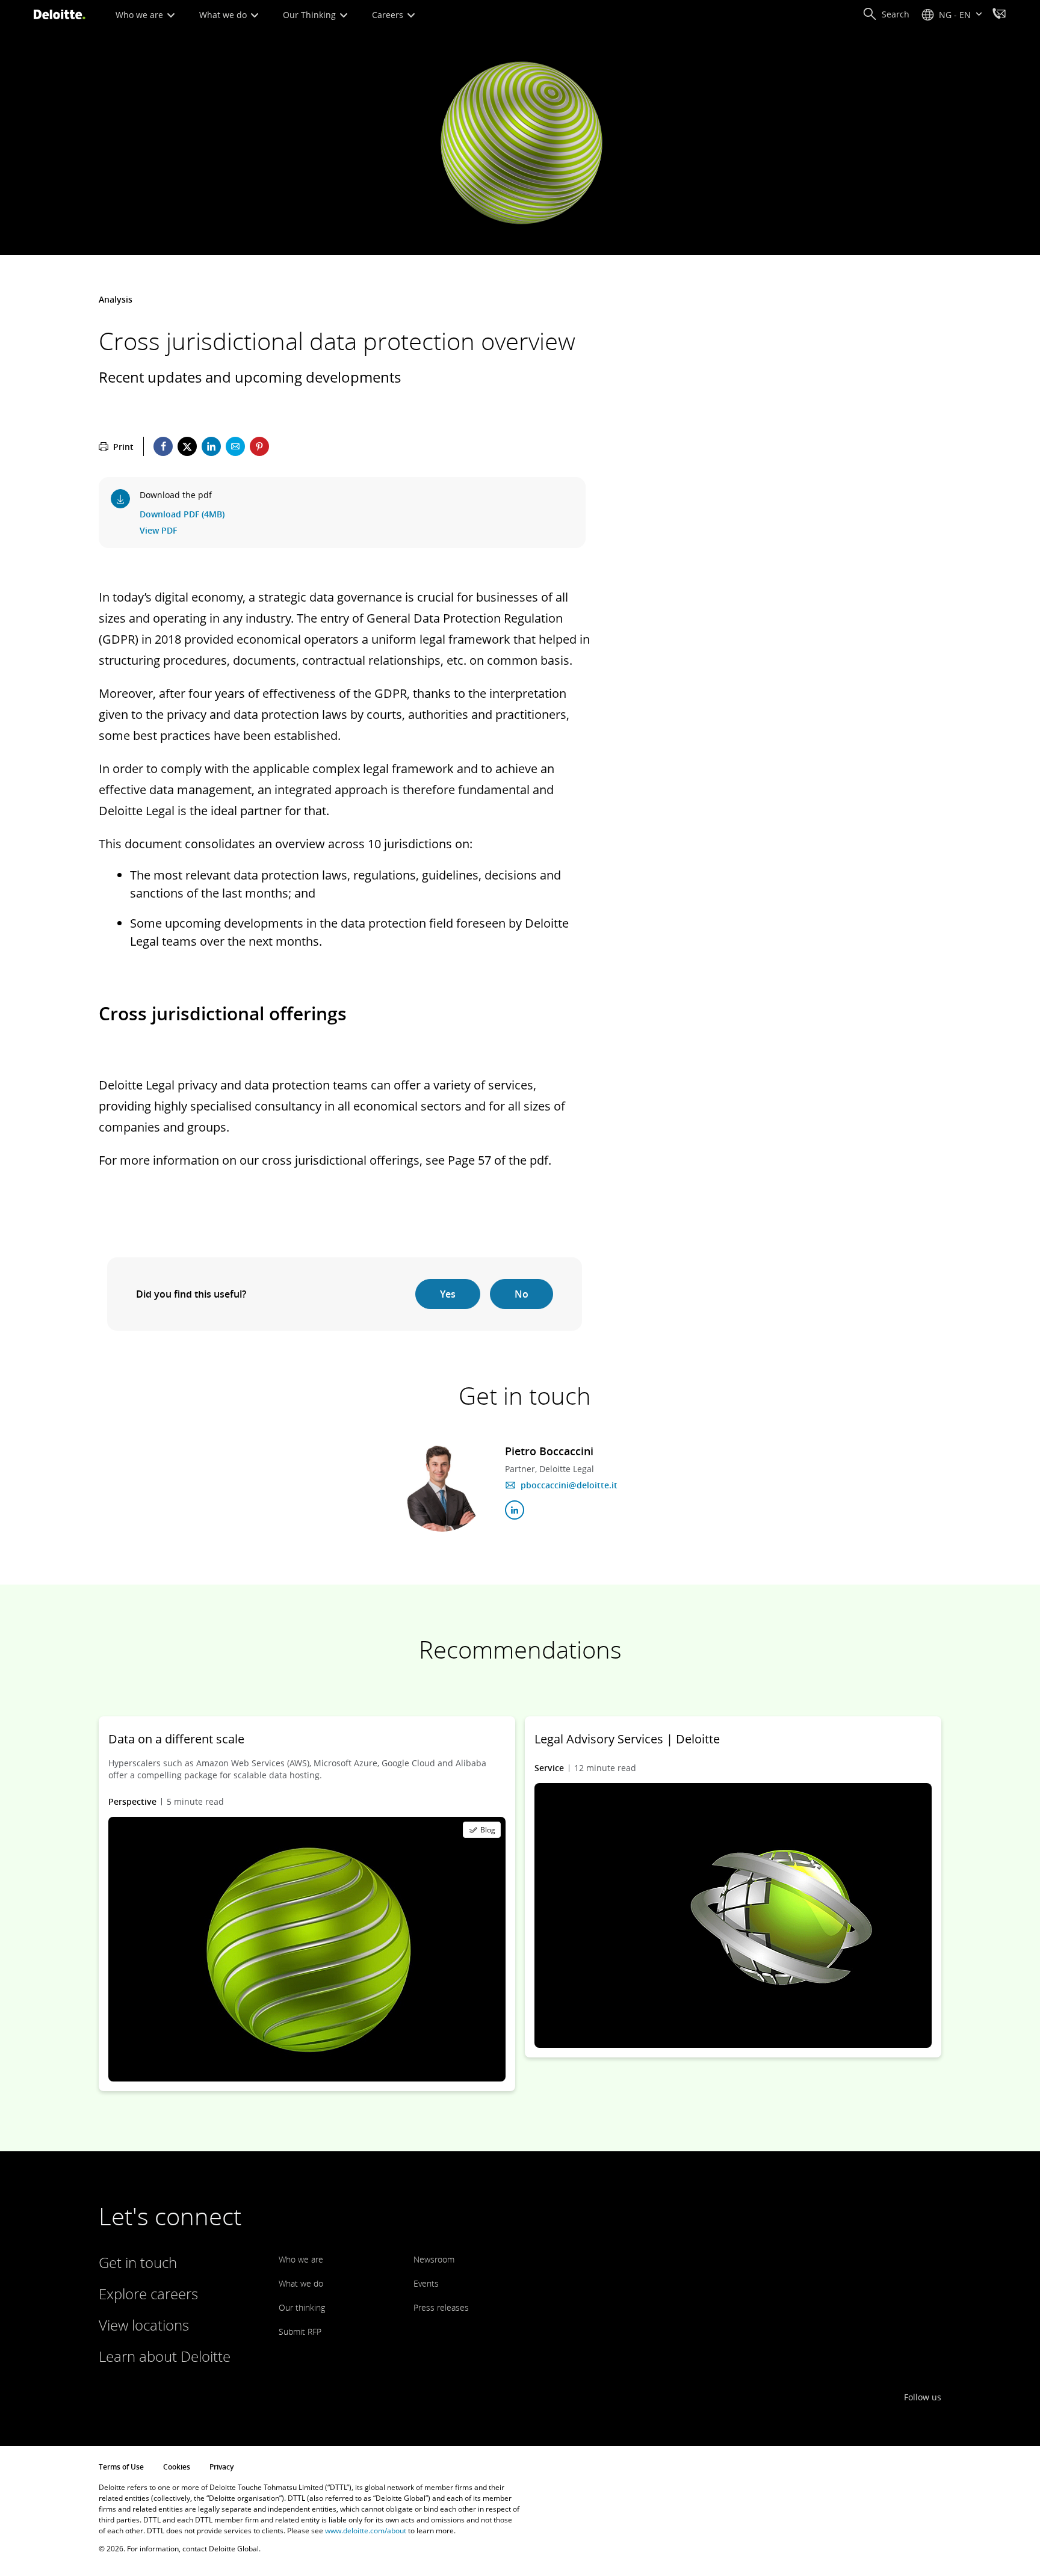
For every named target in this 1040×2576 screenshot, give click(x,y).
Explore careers (148, 2294)
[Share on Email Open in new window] (235, 446)
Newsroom (434, 2259)
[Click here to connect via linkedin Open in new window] (515, 1510)
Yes (448, 1294)
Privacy (221, 2467)
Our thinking (302, 2307)
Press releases (441, 2307)
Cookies (177, 2467)
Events (426, 2283)
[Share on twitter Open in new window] (187, 446)
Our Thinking (311, 15)
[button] (886, 14)
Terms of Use (121, 2467)
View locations (144, 2325)
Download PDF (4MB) (182, 514)
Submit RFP (300, 2331)
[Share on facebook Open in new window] (163, 446)
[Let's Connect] (999, 15)
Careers (389, 15)
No (522, 1294)
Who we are (141, 15)
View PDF (158, 530)
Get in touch (138, 2262)
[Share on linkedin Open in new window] (211, 446)
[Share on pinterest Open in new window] (259, 446)
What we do (224, 15)
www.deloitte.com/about (366, 2531)
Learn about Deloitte (165, 2356)
